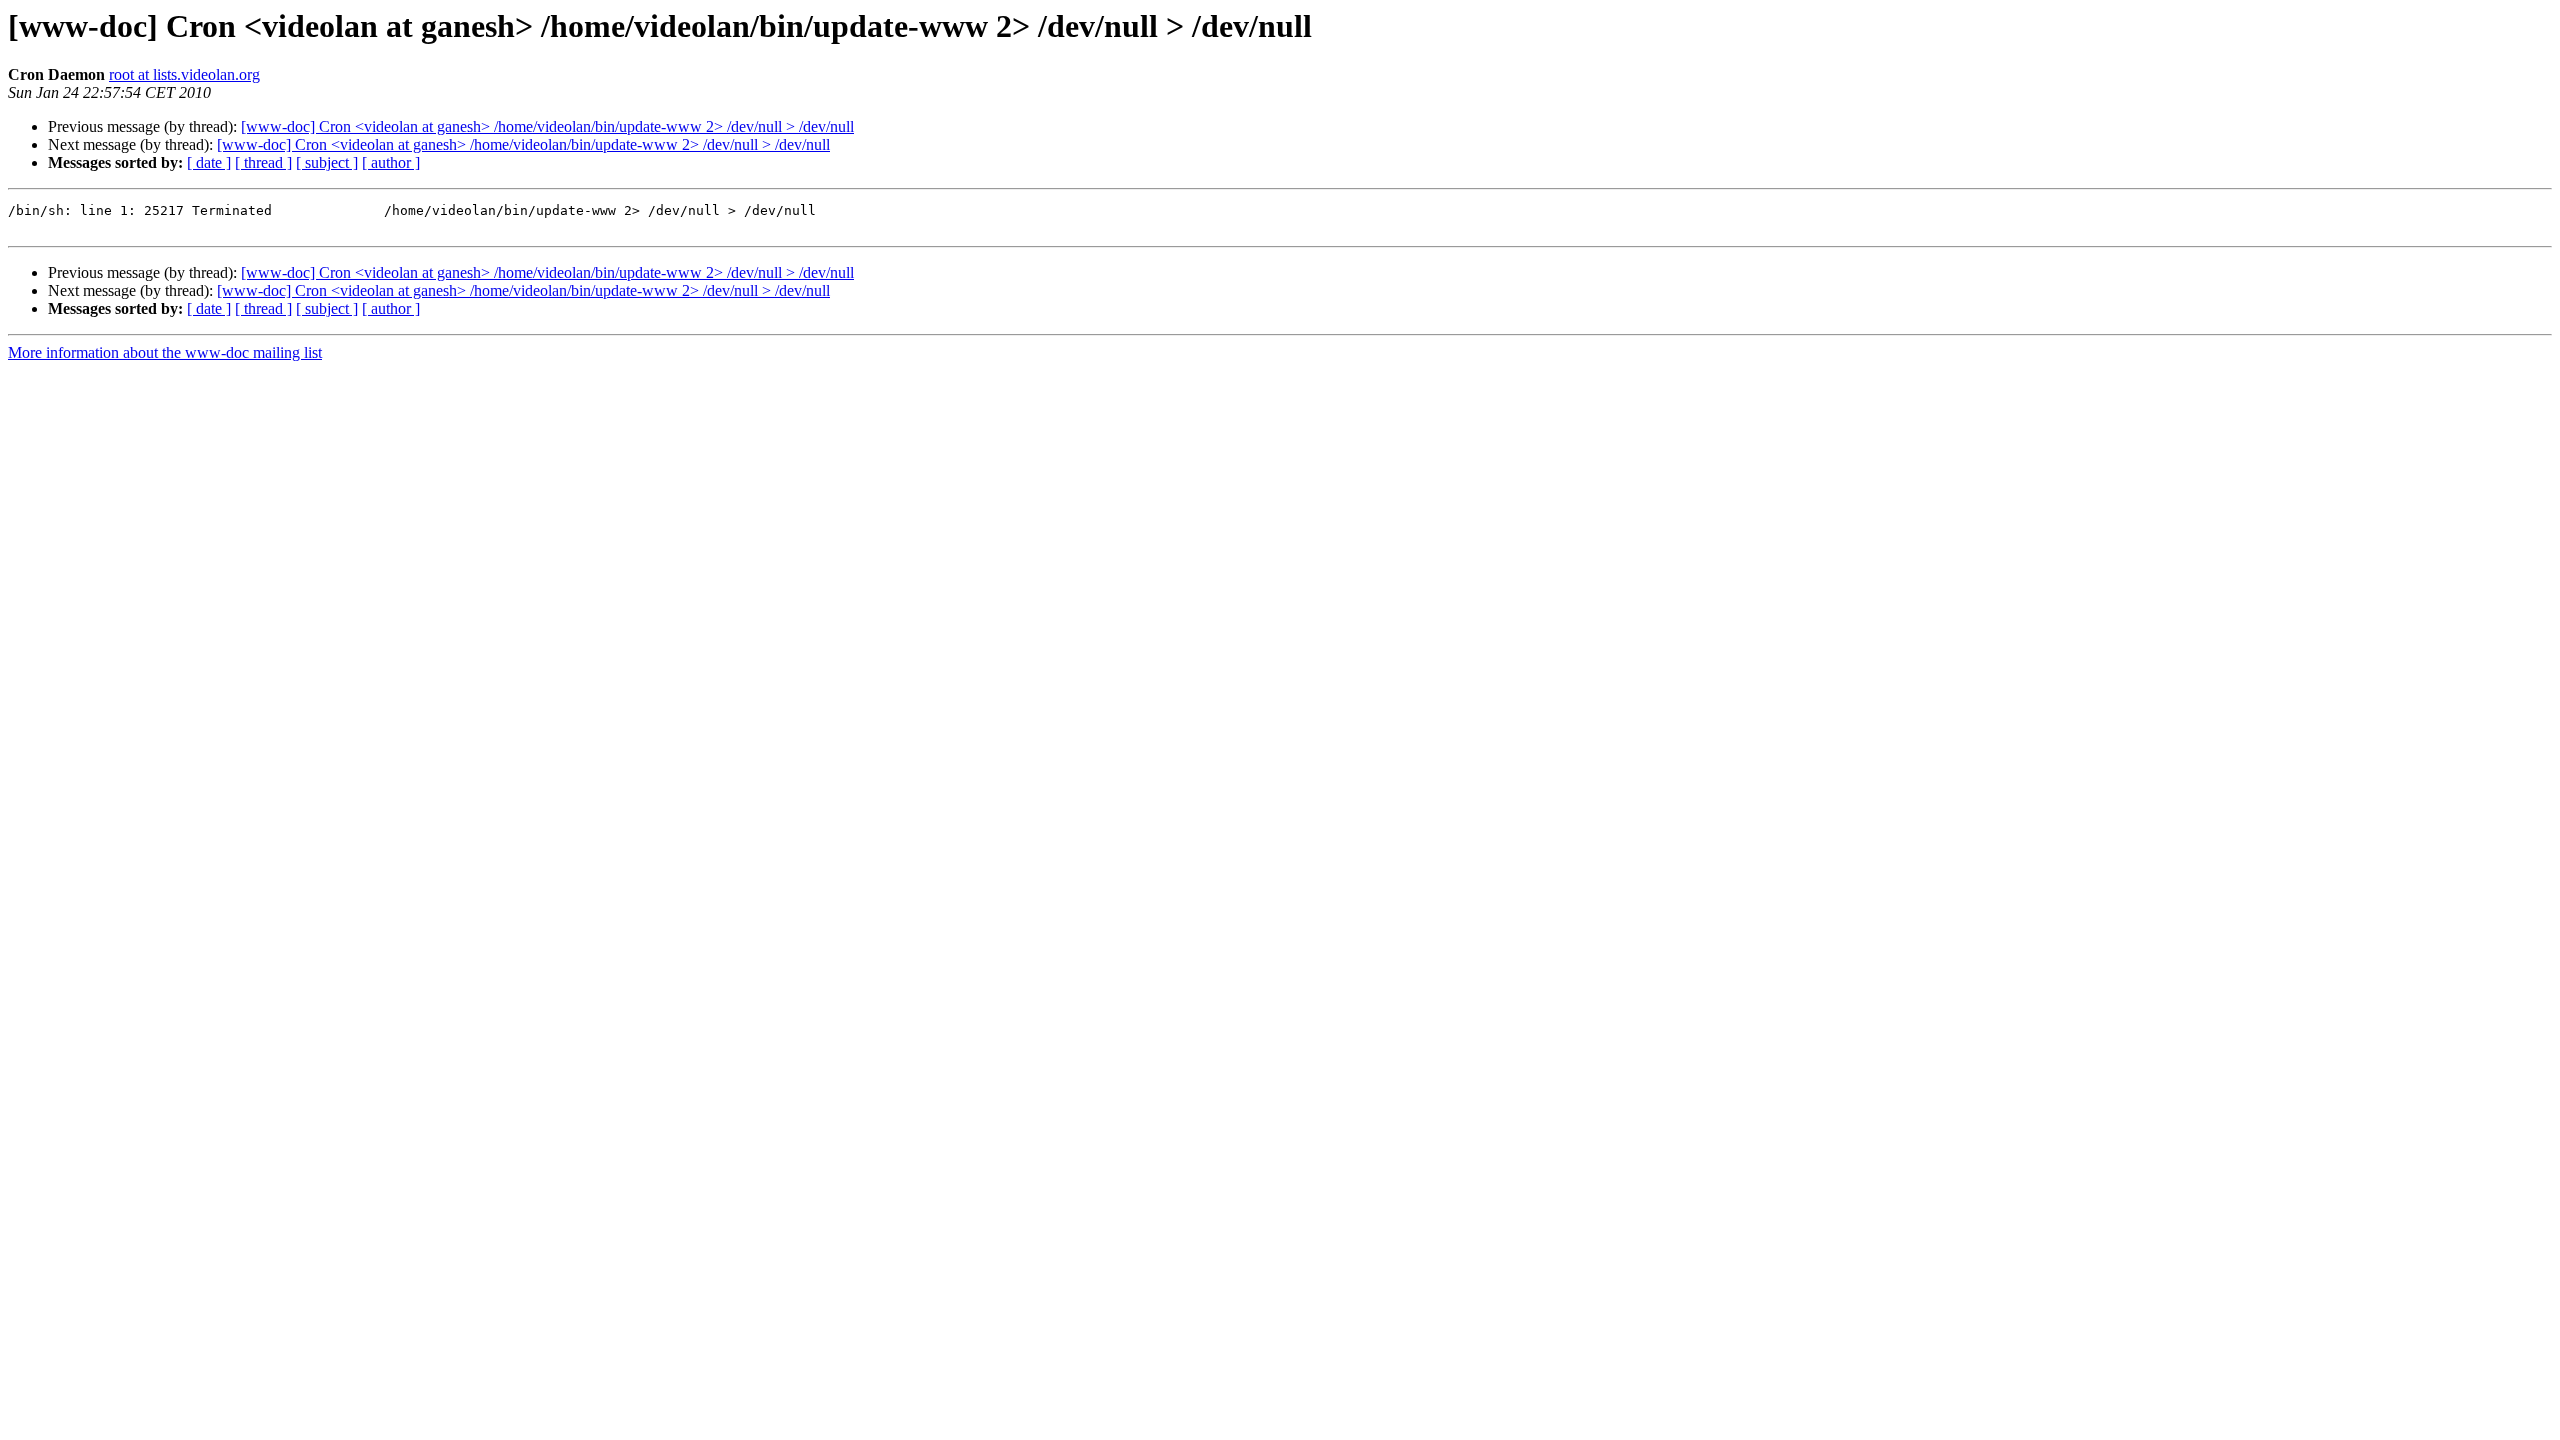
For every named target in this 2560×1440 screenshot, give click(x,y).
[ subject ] (327, 162)
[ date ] (209, 162)
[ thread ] (263, 162)
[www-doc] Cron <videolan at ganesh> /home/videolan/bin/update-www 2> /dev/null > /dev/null (547, 126)
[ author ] (391, 162)
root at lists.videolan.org (184, 74)
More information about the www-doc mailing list (165, 352)
